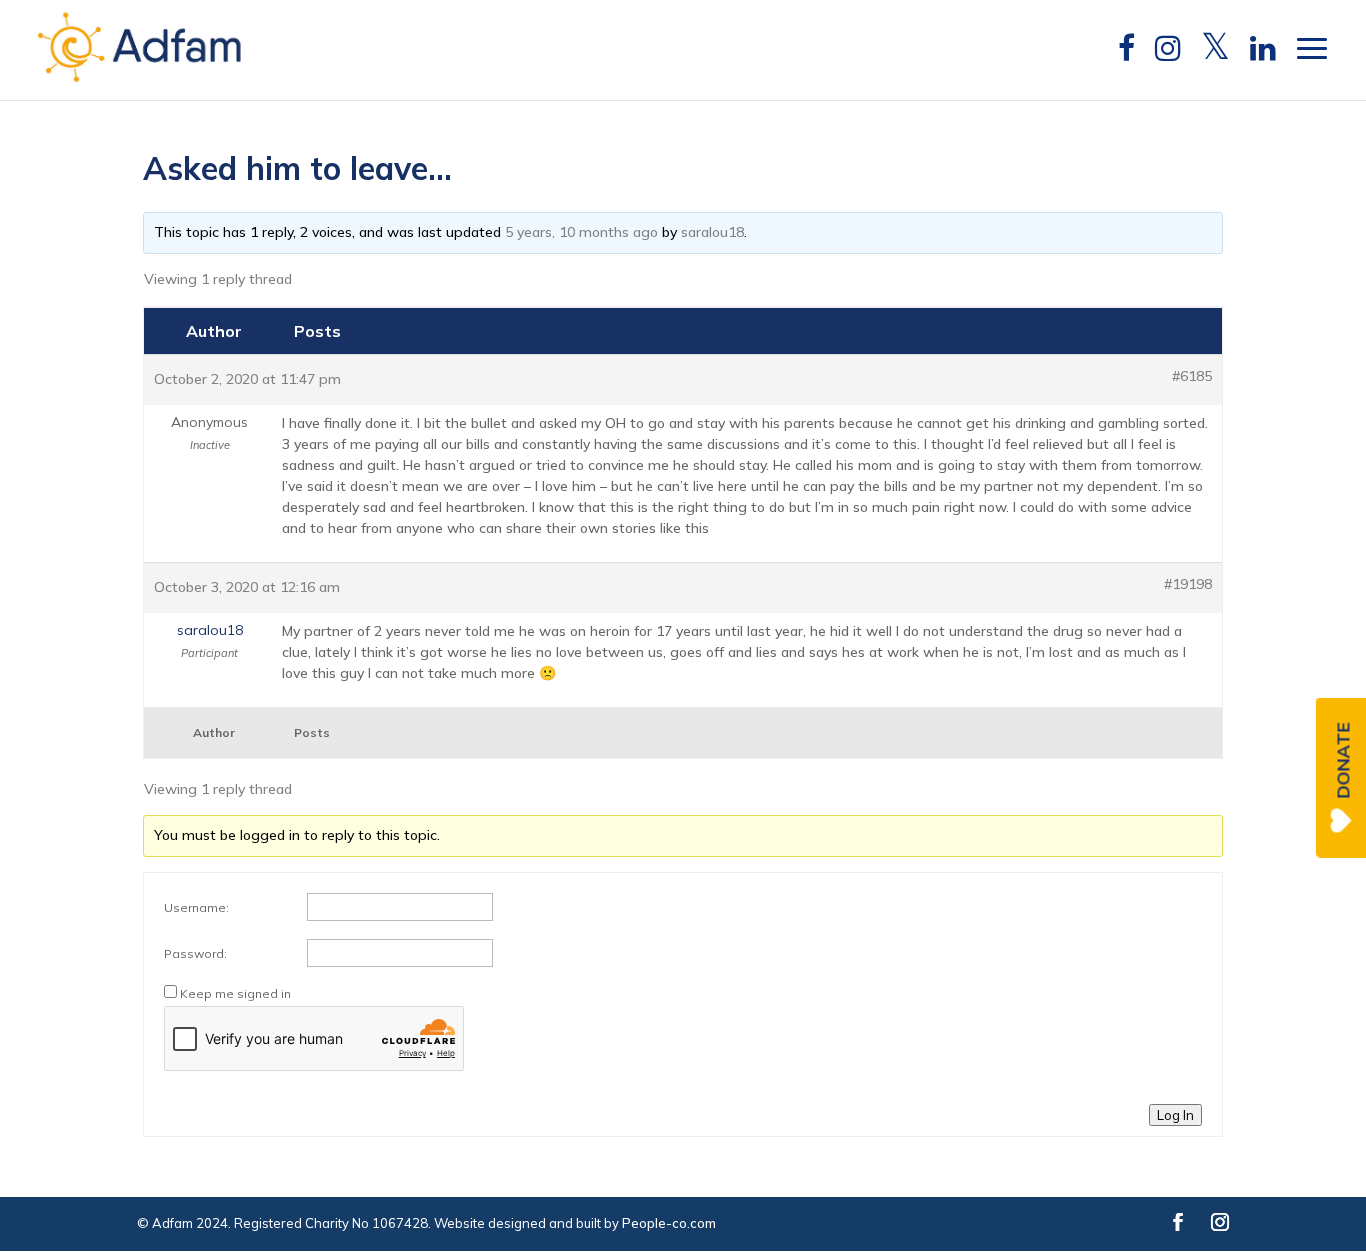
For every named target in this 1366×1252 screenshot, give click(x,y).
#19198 (1188, 584)
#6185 (1192, 376)
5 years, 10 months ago (581, 232)
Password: (195, 953)
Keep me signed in (235, 993)
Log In (1175, 1115)
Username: (196, 907)
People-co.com (669, 1223)
